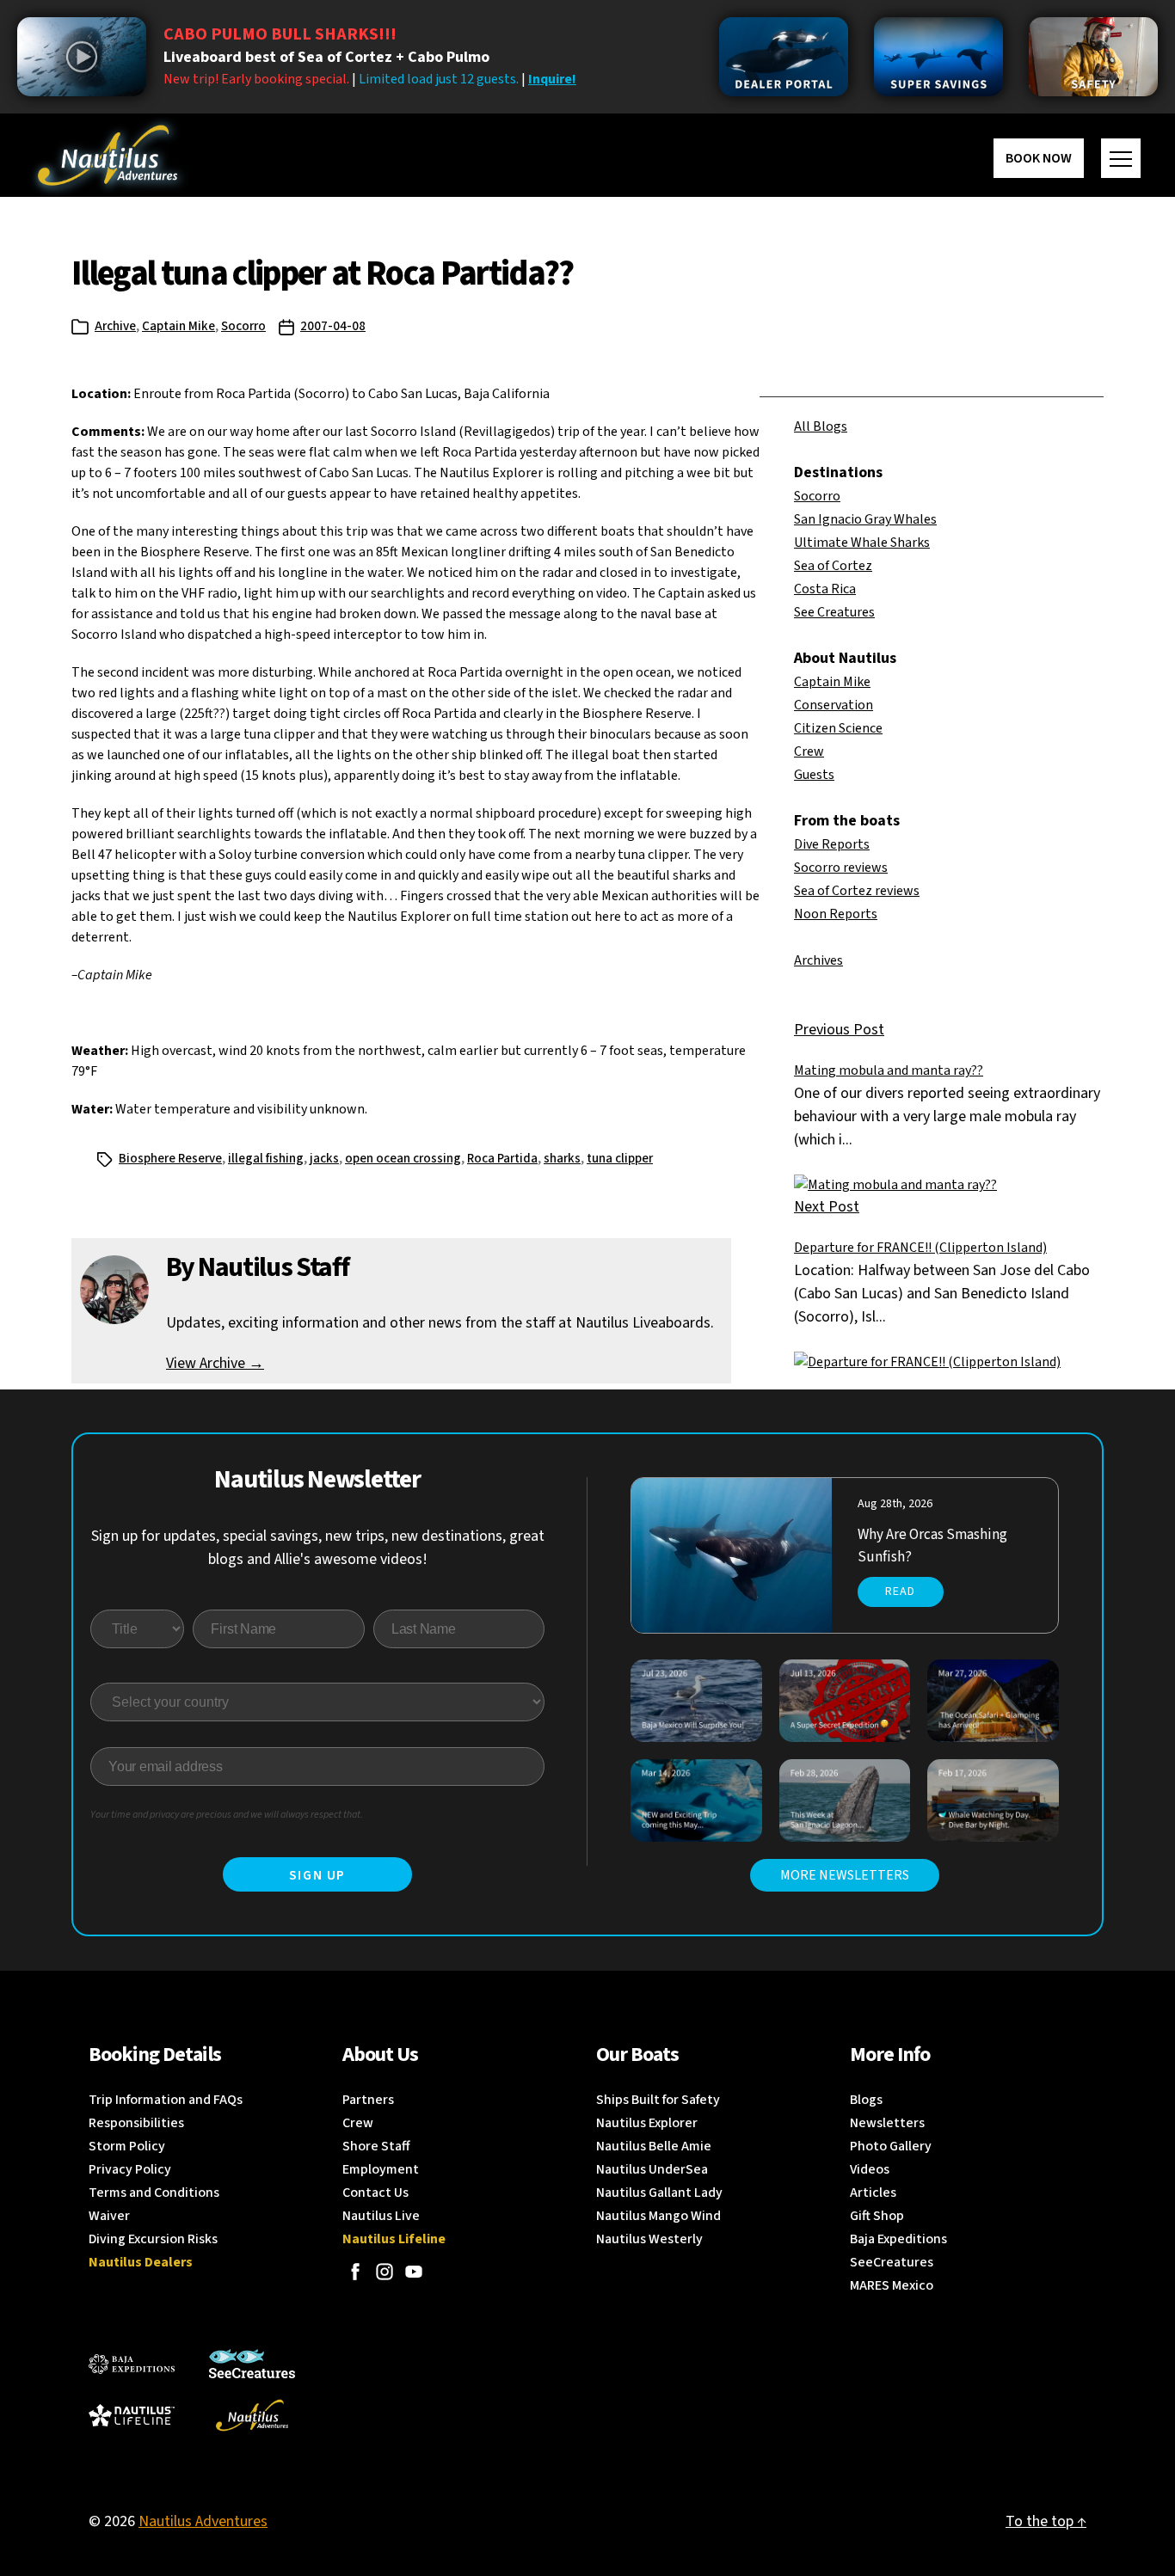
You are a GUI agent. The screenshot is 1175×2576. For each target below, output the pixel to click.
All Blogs (821, 426)
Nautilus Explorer (647, 2123)
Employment (381, 2169)
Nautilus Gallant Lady (659, 2193)
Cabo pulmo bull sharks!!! (280, 34)
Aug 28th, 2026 (895, 1504)
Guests (814, 775)
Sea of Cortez (833, 566)
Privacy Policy (130, 2169)
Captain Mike (178, 326)
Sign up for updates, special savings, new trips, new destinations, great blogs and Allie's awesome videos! (318, 1548)
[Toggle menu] (1121, 158)
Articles (873, 2193)
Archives (818, 960)
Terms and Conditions (154, 2193)
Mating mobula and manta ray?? (889, 1070)
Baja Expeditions (898, 2239)
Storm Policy (127, 2146)
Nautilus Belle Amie (654, 2146)
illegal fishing (266, 1159)
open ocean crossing (403, 1159)
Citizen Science (838, 728)
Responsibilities (136, 2123)
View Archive (215, 1363)
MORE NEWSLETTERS (845, 1875)
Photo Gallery (891, 2146)
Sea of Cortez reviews (857, 891)
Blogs (866, 2100)
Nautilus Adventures (203, 2521)
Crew (809, 751)
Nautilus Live (381, 2216)
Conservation (834, 705)
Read (900, 1592)
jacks (324, 1159)
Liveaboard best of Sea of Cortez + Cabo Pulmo (326, 57)
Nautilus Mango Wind (658, 2216)
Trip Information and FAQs (166, 2100)
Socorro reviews (841, 868)
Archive (115, 326)
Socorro (243, 326)
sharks (562, 1159)
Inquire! (552, 79)
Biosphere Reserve (170, 1159)
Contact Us (375, 2193)
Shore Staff (376, 2146)
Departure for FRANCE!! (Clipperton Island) (920, 1248)
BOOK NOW (1039, 158)
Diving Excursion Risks (153, 2239)
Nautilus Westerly (649, 2239)
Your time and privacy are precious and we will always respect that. (227, 1815)
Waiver (109, 2216)
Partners (368, 2100)
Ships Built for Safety (658, 2100)
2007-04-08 (333, 326)
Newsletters (887, 2123)
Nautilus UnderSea (652, 2169)
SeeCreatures (892, 2262)
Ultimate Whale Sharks (862, 543)
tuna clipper (620, 1159)
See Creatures (834, 612)
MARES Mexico (892, 2285)
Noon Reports (836, 914)
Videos (870, 2169)
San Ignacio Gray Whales (865, 519)
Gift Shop (877, 2216)
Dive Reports (832, 844)
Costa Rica (825, 589)
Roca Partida (502, 1159)
